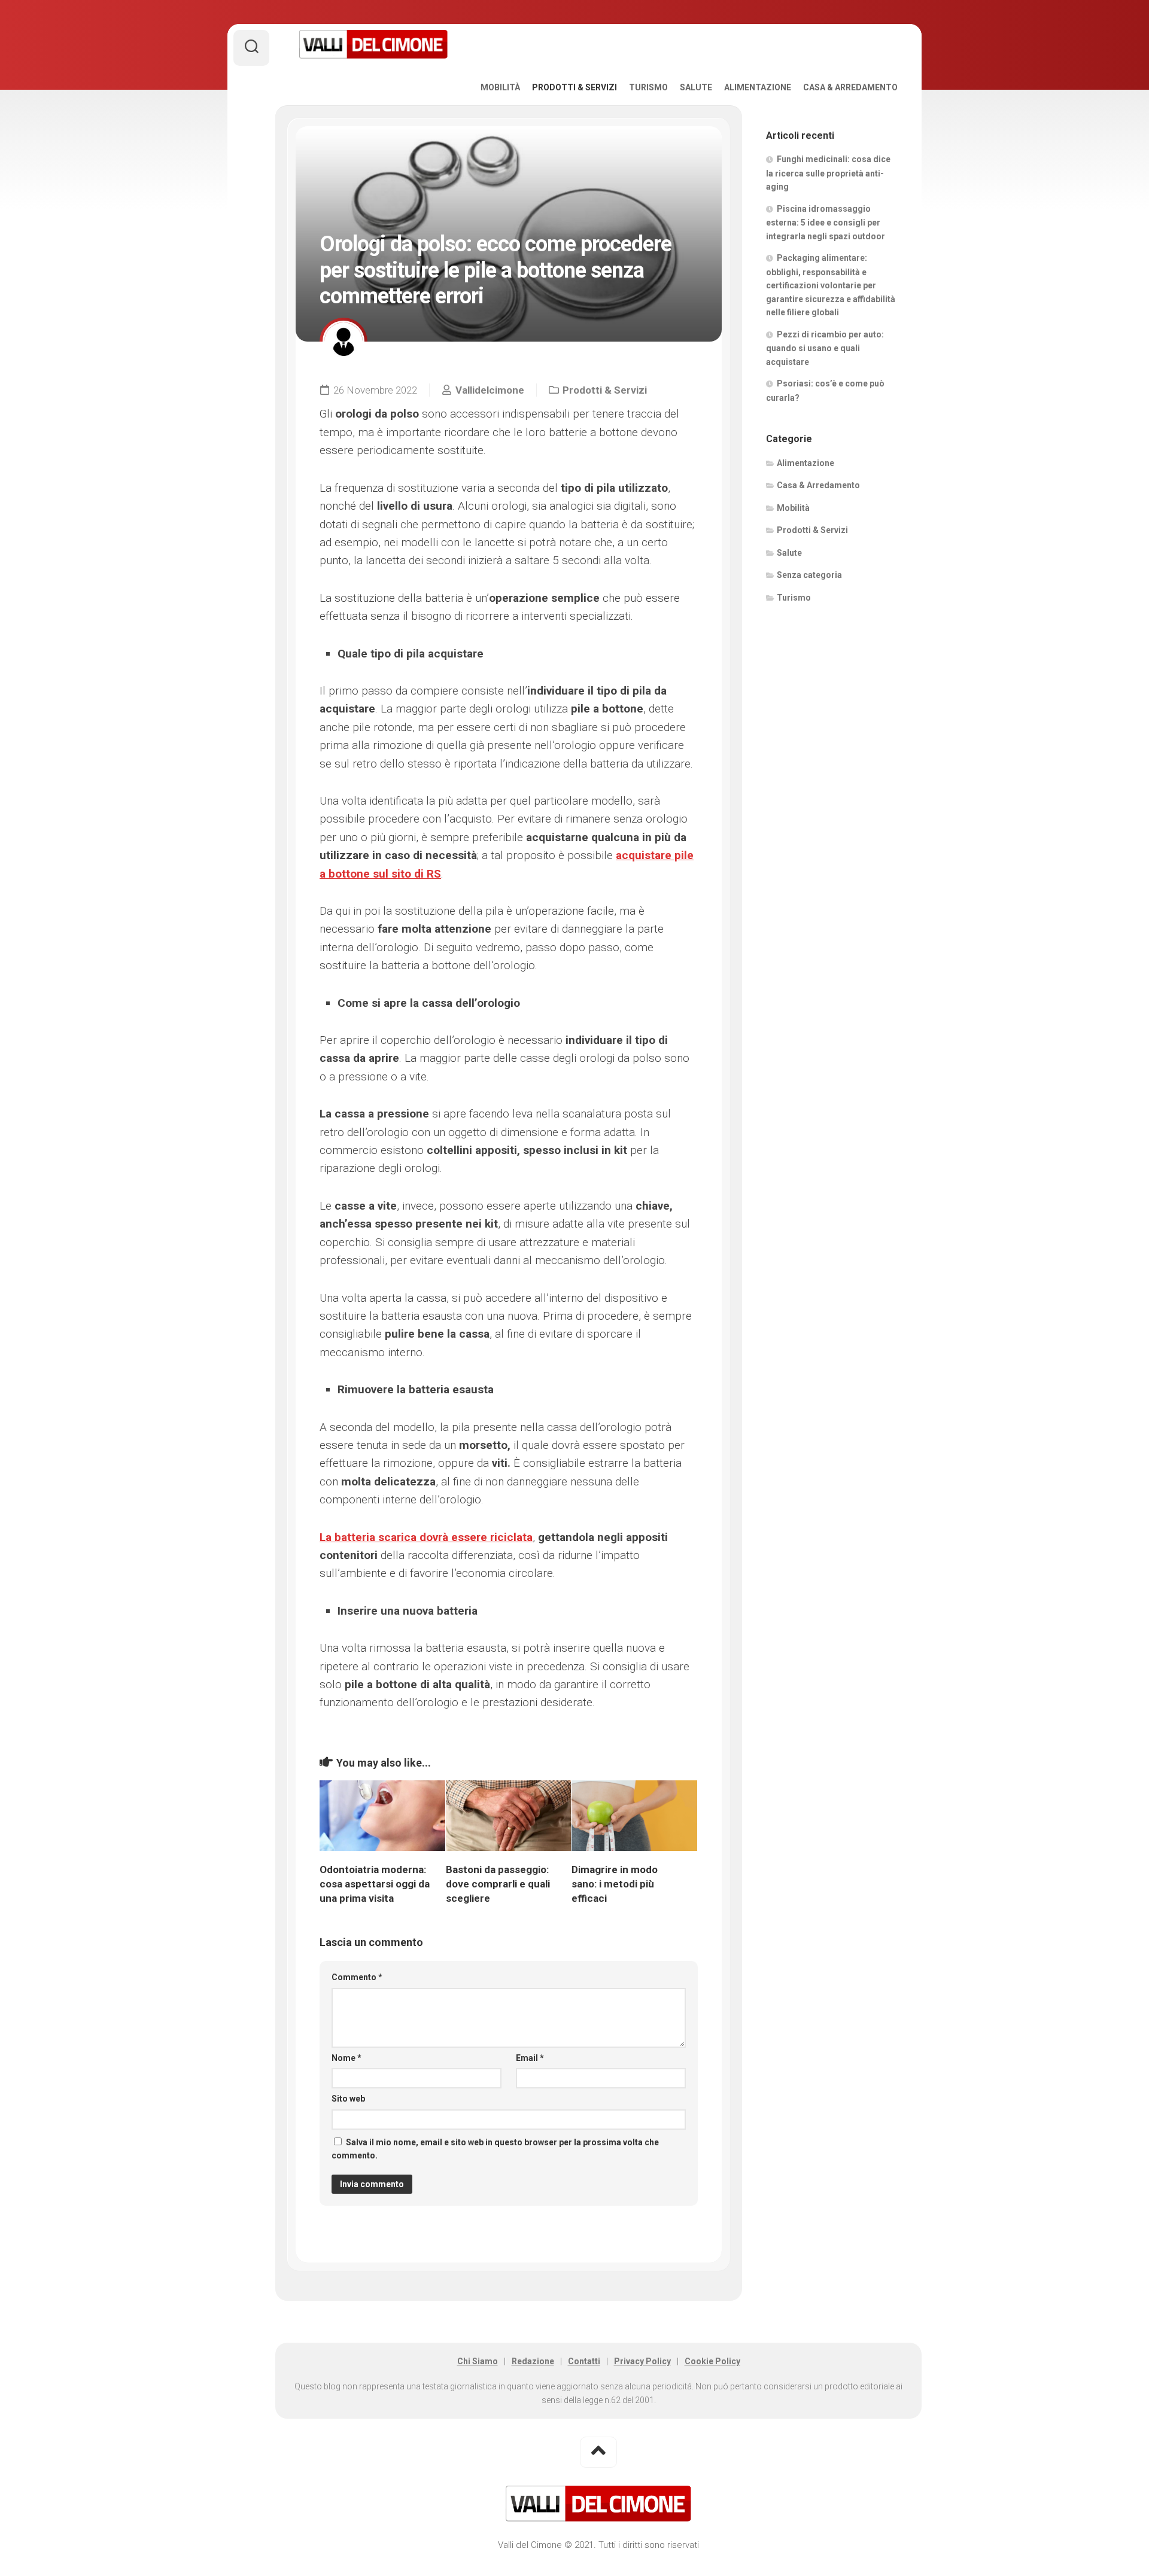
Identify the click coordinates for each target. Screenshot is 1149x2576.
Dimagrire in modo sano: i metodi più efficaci (615, 1884)
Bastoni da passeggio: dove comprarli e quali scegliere (498, 1884)
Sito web (348, 2099)
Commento (357, 1977)
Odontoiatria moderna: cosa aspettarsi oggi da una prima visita (375, 1884)
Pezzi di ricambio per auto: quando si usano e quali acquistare (825, 348)
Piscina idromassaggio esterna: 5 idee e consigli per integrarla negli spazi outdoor (826, 223)
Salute (696, 87)
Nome (346, 2058)
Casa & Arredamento (850, 87)
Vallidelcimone (490, 390)
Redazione (533, 2361)
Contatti (584, 2361)
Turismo (648, 87)
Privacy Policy (642, 2361)
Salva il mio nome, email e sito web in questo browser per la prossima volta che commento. (495, 2149)
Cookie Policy (712, 2361)
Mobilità (500, 87)
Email (530, 2058)
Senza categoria (809, 575)
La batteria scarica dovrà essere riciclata (426, 1537)
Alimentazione (758, 87)
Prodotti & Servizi (574, 87)
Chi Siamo (478, 2361)
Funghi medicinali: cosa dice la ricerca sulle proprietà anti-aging (828, 173)
